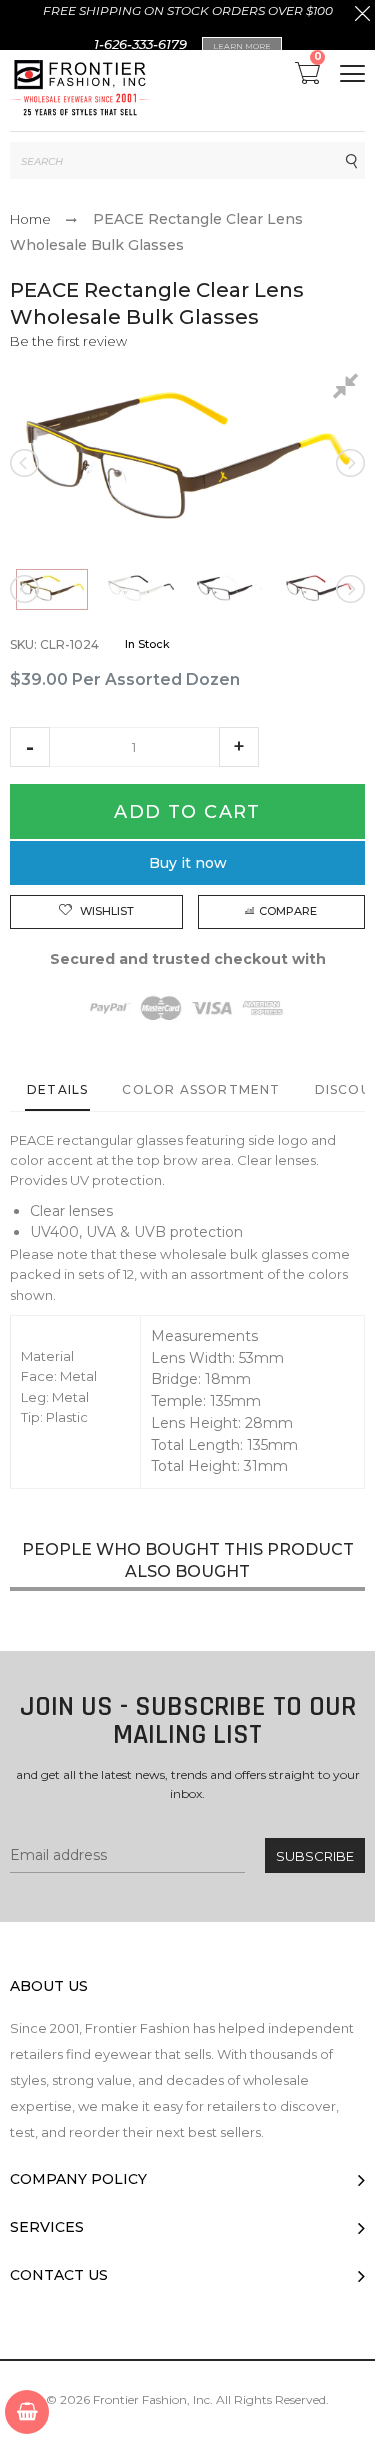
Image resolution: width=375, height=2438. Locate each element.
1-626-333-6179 (140, 44)
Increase (239, 747)
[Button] (352, 73)
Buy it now (188, 863)
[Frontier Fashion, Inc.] (80, 90)
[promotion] (362, 16)
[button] (30, 747)
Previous (26, 463)
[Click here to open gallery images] (349, 389)
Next (349, 463)
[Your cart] (27, 2412)
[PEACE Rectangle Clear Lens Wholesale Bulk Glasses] (52, 589)
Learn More (242, 46)
